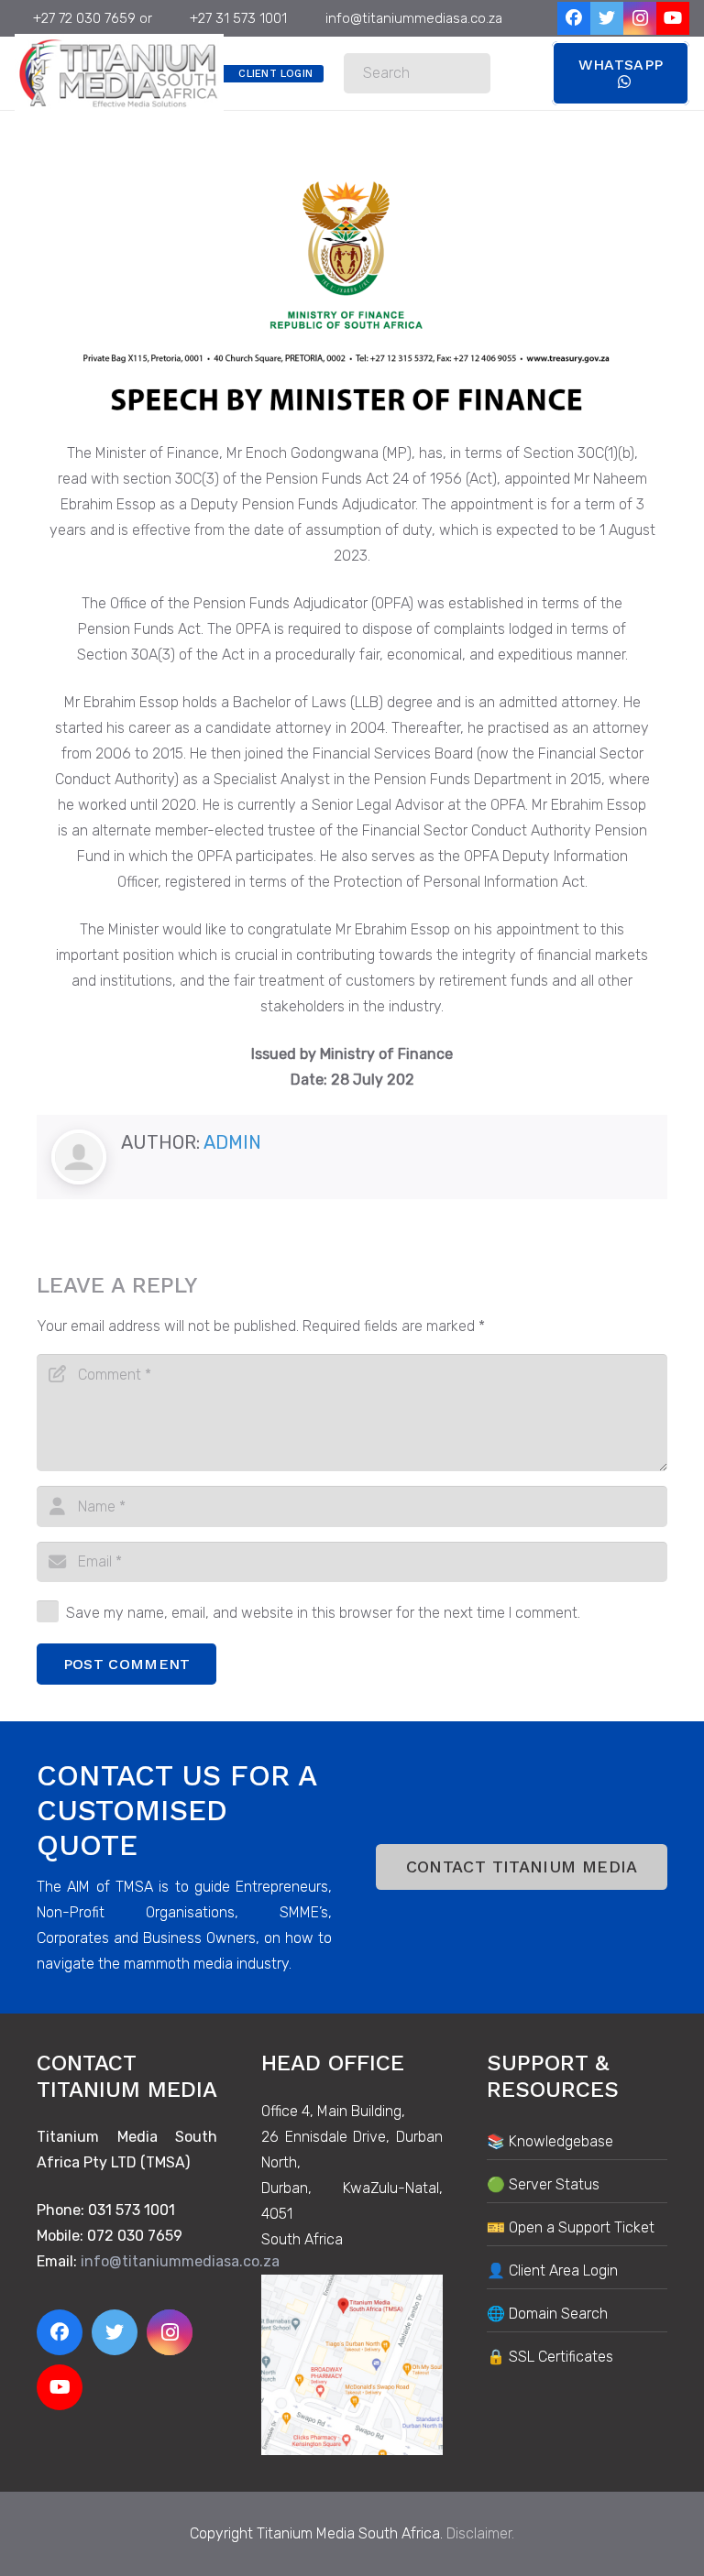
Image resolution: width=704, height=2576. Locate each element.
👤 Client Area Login (552, 2270)
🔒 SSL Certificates (550, 2357)
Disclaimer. (480, 2533)
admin (232, 1142)
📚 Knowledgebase (550, 2141)
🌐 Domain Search (547, 2314)
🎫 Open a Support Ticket (571, 2227)
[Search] (471, 74)
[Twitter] (607, 18)
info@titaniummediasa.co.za (180, 2261)
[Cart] (511, 73)
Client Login (275, 74)
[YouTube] (673, 18)
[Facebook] (574, 18)
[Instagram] (640, 18)
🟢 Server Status (543, 2184)
